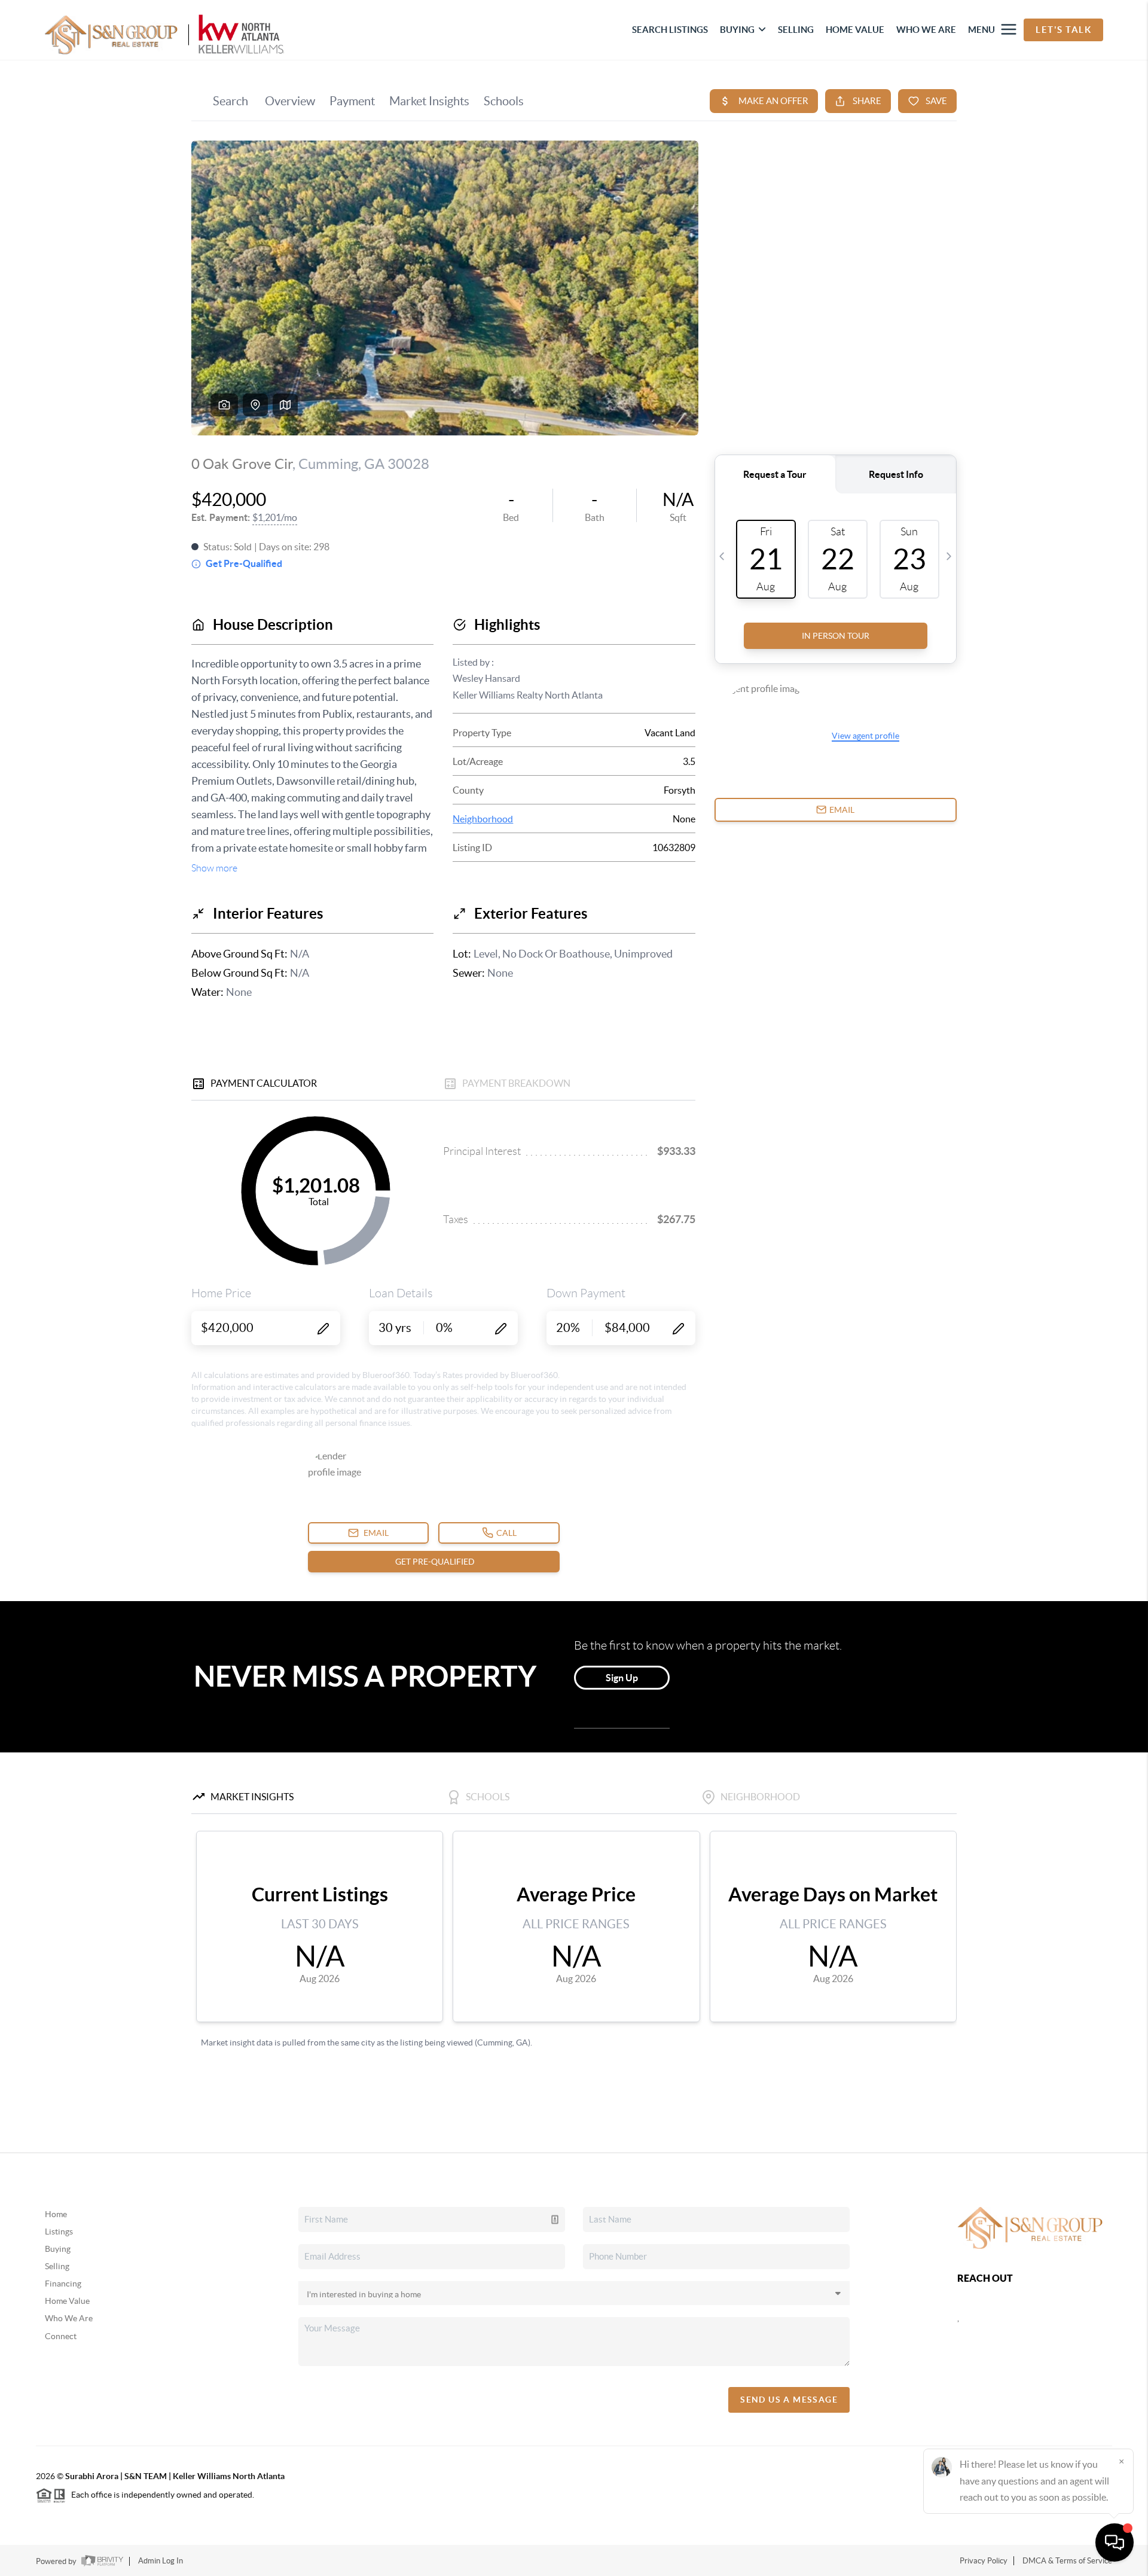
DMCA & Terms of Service (1067, 2561)
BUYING (737, 30)
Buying (58, 2249)
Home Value (67, 2301)
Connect (61, 2336)
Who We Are (69, 2318)
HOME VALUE (855, 30)
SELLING (796, 30)
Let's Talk (1063, 30)
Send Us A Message (789, 2400)
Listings (59, 2231)
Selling (57, 2266)
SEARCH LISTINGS (670, 30)
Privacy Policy (984, 2561)
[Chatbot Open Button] (1115, 2543)
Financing (63, 2284)
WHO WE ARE (926, 30)
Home (56, 2214)
